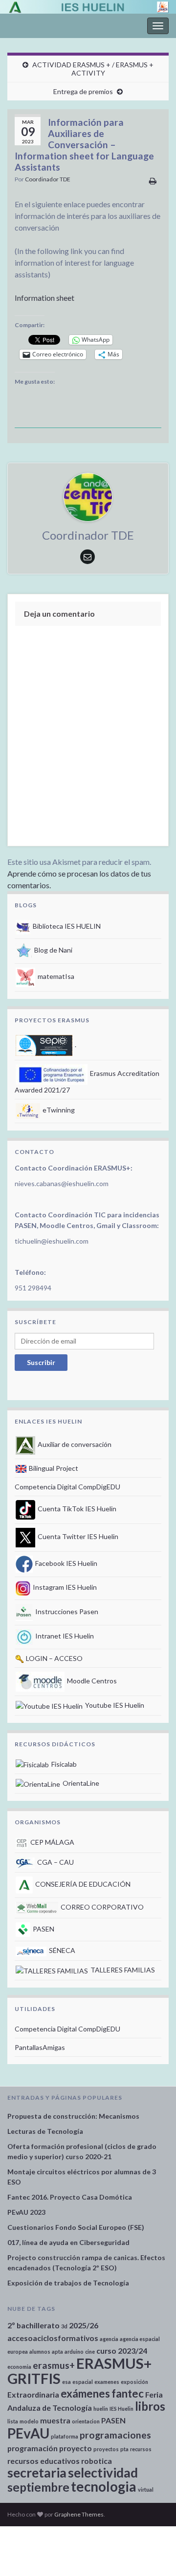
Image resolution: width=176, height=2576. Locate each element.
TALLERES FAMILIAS (122, 1970)
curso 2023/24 (122, 2351)
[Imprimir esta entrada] (153, 181)
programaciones (115, 2435)
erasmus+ (54, 2365)
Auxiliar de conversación (74, 1444)
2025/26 (84, 2325)
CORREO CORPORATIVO (101, 1907)
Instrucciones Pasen (66, 1611)
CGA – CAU (55, 1862)
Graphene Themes (79, 2514)
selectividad (103, 2473)
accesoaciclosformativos (53, 2338)
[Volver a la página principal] (88, 7)
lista (13, 2421)
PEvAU (28, 2433)
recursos (141, 2449)
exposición (134, 2382)
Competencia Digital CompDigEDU (67, 1487)
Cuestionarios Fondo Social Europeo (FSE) (76, 2227)
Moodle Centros (91, 1681)
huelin (101, 2409)
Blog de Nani (53, 950)
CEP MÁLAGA (52, 1842)
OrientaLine (80, 1783)
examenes (107, 2382)
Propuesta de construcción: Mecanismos (73, 2116)
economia (19, 2367)
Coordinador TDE (48, 179)
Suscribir (41, 1362)
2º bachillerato (33, 2325)
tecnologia (104, 2486)
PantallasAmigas (40, 2047)
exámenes (85, 2393)
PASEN (43, 1929)
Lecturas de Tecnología (45, 2131)
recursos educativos (44, 2461)
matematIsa (55, 976)
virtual (146, 2489)
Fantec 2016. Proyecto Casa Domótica (70, 2197)
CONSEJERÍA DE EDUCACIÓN (82, 1884)
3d (64, 2326)
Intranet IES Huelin (64, 1636)
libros (150, 2406)
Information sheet (44, 298)
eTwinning (58, 1110)
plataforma (65, 2436)
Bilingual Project (53, 1468)
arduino (74, 2352)
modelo (29, 2421)
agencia (109, 2339)
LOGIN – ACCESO (54, 1658)
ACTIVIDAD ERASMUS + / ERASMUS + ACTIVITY (93, 69)
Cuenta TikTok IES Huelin (76, 1509)
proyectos (106, 2449)
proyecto (76, 2448)
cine (90, 2352)
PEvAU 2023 (26, 2212)
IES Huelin (121, 2409)
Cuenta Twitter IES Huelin (77, 1536)
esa (66, 2382)
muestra (55, 2420)
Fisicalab (63, 1764)
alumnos (40, 2352)
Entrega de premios (83, 91)
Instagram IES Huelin (64, 1587)
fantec (128, 2393)
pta (124, 2449)
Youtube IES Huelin (114, 1705)
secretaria (37, 2473)
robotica (97, 2461)
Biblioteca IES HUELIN (66, 926)
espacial (83, 2382)
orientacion (86, 2421)
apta (57, 2352)
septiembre (38, 2487)
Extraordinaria (33, 2394)
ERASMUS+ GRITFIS (79, 2371)
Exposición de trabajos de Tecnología (68, 2283)
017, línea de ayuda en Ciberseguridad (68, 2242)
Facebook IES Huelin (66, 1563)
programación (33, 2448)
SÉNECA (61, 1950)
